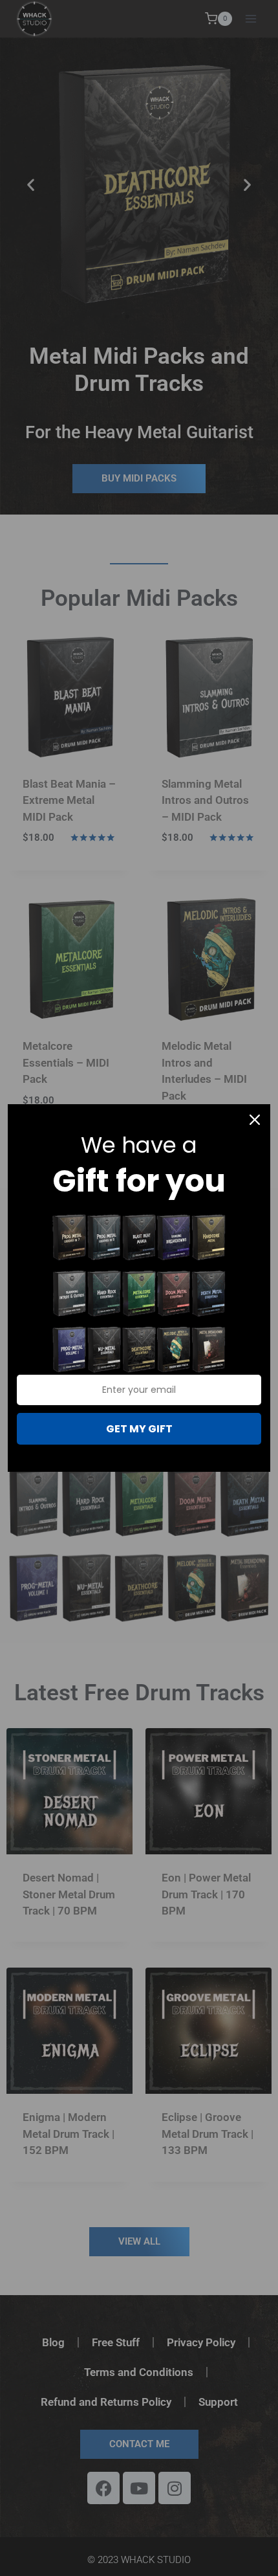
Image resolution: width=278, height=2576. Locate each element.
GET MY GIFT (139, 1429)
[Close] (255, 1120)
